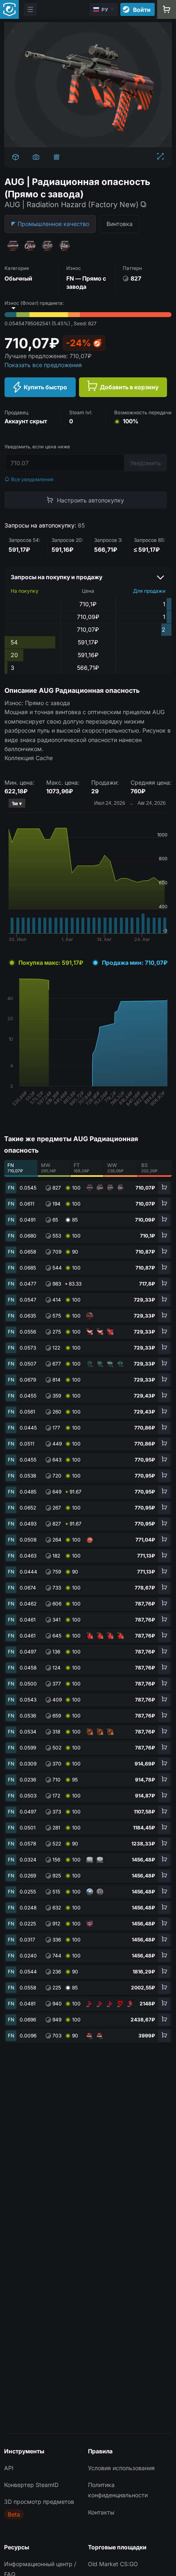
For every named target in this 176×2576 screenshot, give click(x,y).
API (9, 2468)
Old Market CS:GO (113, 2564)
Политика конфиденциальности (118, 2490)
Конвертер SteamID (31, 2485)
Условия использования (121, 2468)
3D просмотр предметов (39, 2502)
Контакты (101, 2512)
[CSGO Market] (9, 9)
